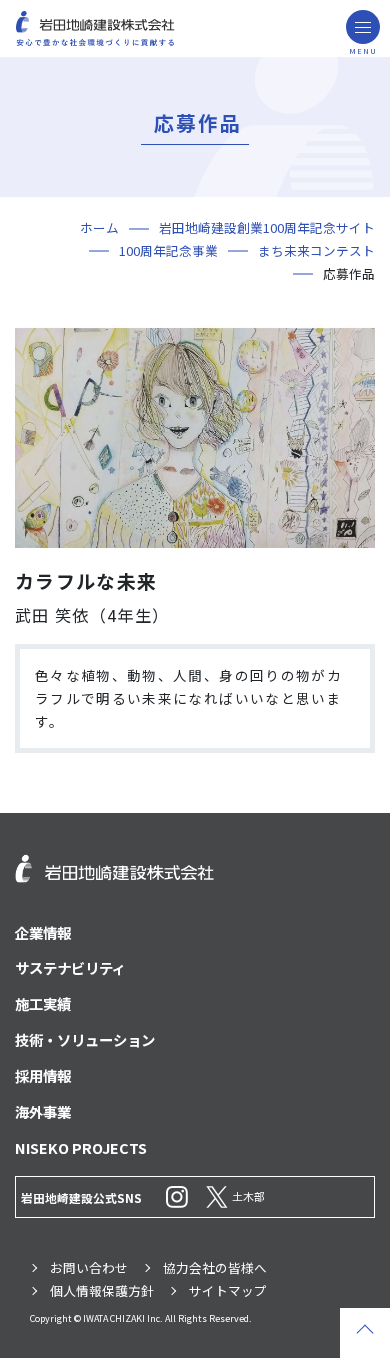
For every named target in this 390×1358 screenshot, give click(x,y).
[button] (363, 27)
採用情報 (43, 1075)
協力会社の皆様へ (215, 1267)
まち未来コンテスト (316, 250)
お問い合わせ (89, 1267)
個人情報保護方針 (102, 1290)
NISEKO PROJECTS (81, 1147)
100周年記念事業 (168, 250)
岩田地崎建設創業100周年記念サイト (267, 227)
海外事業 (43, 1111)
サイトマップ (228, 1290)
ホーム (99, 227)
